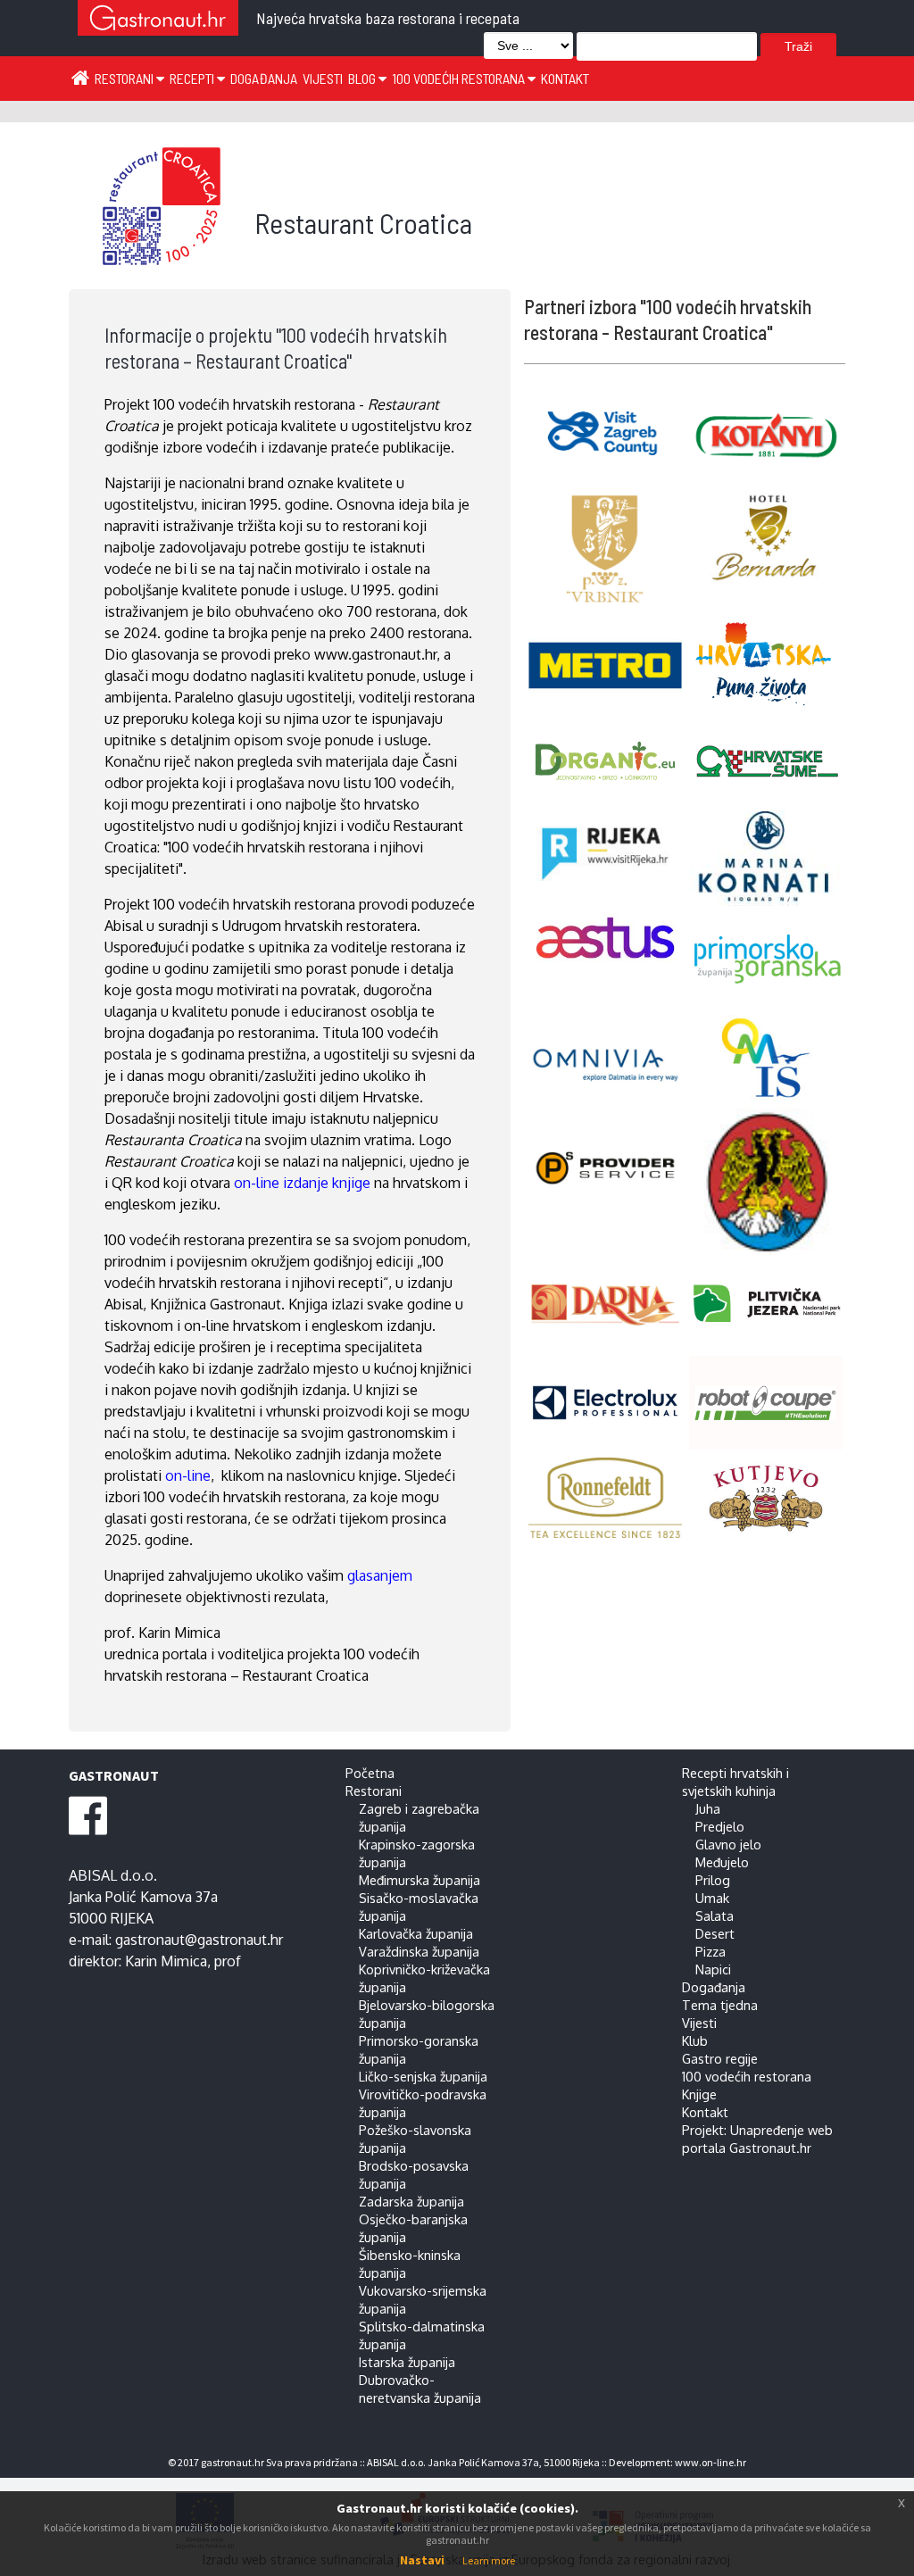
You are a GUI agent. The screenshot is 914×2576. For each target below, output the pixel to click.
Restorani (125, 78)
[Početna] (80, 77)
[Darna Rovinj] (609, 1305)
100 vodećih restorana (460, 78)
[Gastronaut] (158, 20)
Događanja (264, 78)
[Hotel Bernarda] (770, 537)
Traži (798, 46)
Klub (695, 2040)
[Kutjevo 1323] (770, 1500)
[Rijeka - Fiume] (770, 1181)
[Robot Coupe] (770, 1402)
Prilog (713, 1880)
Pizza (710, 1951)
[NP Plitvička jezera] (770, 1304)
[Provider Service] (609, 1168)
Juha (708, 1808)
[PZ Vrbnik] (609, 549)
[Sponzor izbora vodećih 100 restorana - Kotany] (770, 435)
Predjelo (720, 1826)
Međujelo (722, 1862)
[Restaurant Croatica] (162, 263)
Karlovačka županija (416, 1933)
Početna (370, 1773)
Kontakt (565, 78)
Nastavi (422, 2560)
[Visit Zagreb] (609, 431)
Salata (715, 1915)
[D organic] (609, 759)
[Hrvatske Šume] (770, 761)
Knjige (699, 2094)
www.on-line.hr (710, 2462)
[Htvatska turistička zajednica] (770, 665)
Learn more (489, 2560)
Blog (363, 78)
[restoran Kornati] (770, 858)
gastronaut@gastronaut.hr (199, 1940)
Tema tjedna (720, 2005)
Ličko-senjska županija (423, 2076)
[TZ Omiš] (770, 1058)
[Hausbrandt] (609, 1498)
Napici (713, 1969)
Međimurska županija (420, 1880)
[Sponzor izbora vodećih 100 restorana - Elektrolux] (609, 1402)
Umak (712, 1898)
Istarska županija (407, 2362)
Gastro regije (720, 2058)
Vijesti (323, 78)
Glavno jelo (728, 1844)
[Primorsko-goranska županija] (770, 960)
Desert (715, 1933)
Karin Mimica (166, 1961)
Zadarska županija (411, 2201)
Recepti (193, 78)
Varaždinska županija (419, 1951)
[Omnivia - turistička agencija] (609, 1057)
